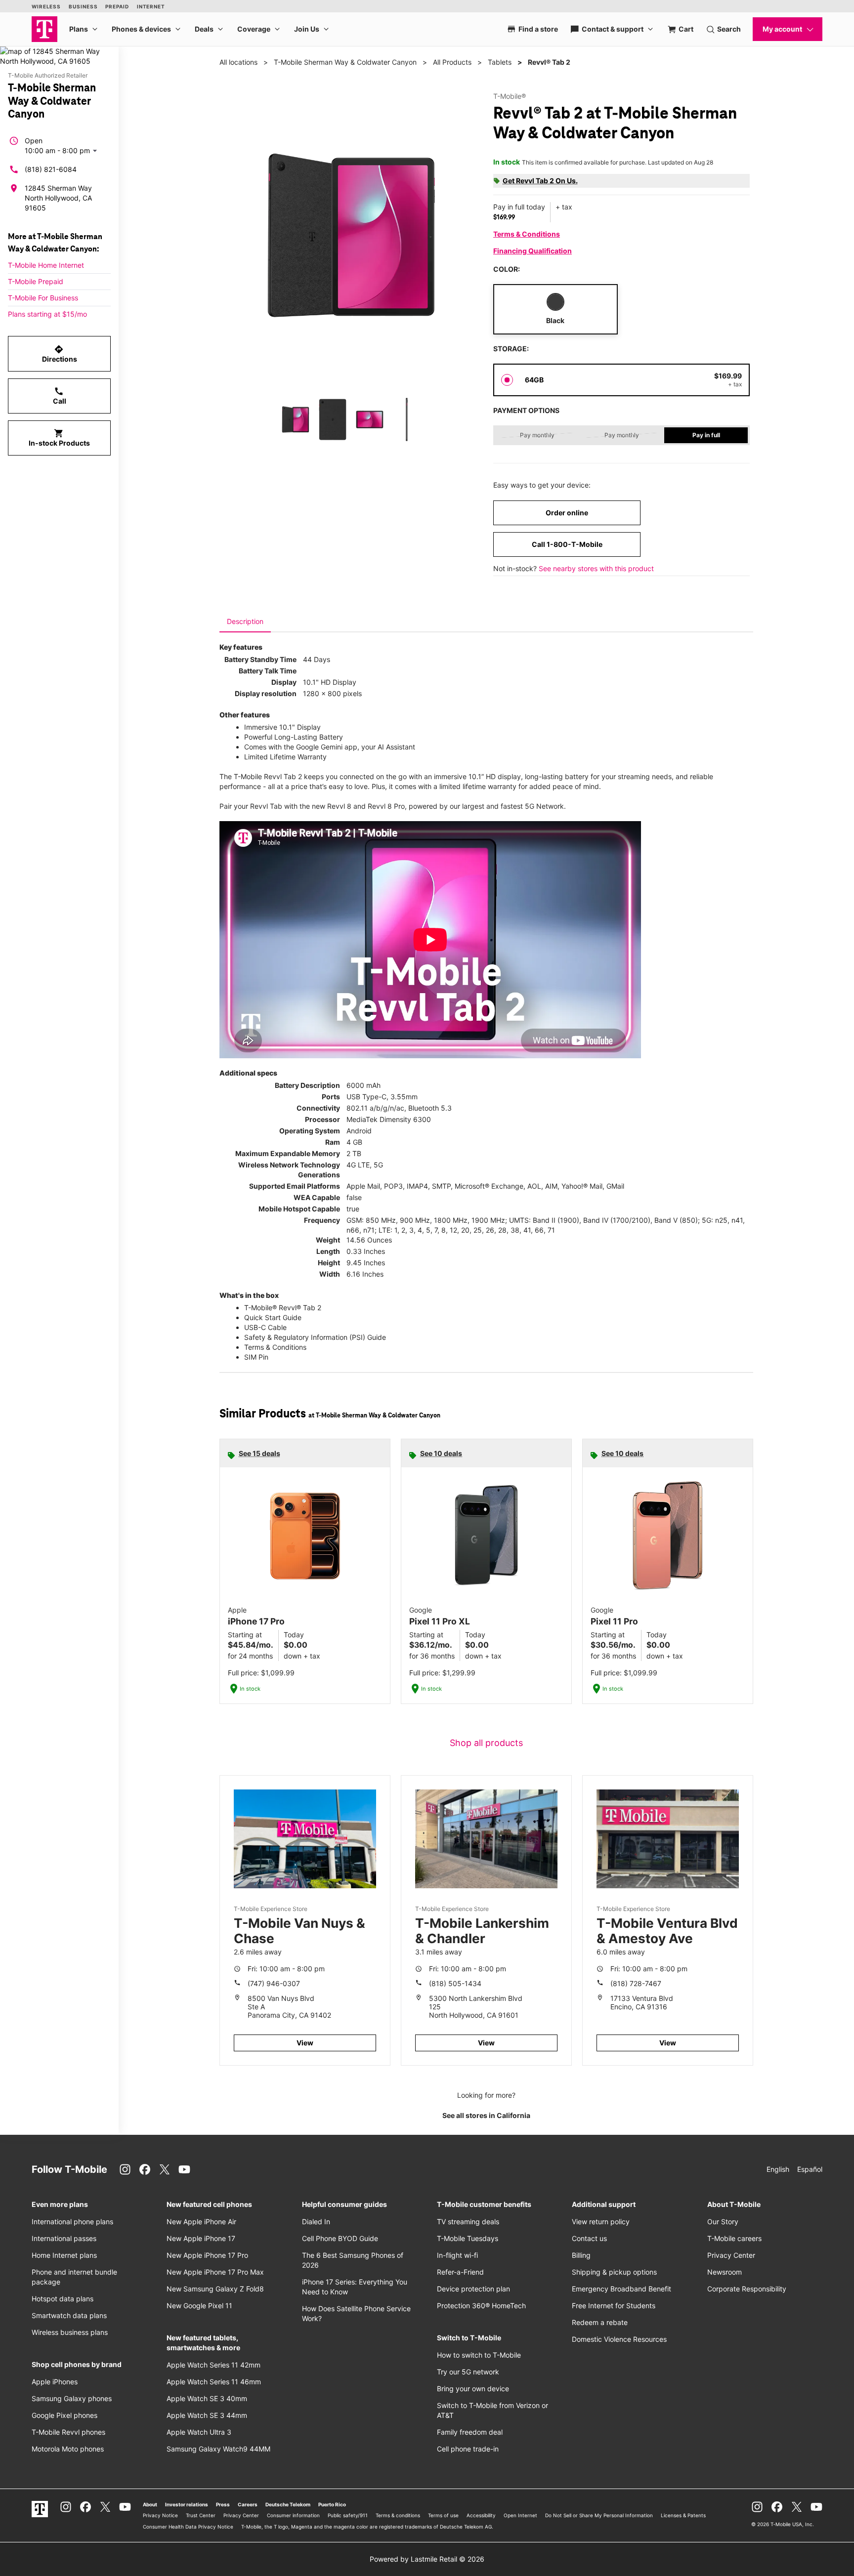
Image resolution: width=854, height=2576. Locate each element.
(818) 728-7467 (636, 1983)
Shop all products (486, 1743)
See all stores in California (486, 2115)
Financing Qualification (533, 251)
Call (60, 396)
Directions (60, 354)
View (305, 2043)
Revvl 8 (339, 806)
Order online (567, 513)
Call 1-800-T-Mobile (567, 544)
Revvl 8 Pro (386, 806)
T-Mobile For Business (43, 298)
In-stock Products (59, 438)
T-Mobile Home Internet (46, 265)
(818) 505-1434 (455, 1983)
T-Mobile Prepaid (36, 281)
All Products (452, 62)
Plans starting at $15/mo (47, 314)
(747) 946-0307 (274, 1983)
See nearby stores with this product (596, 568)
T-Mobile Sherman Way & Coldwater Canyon (345, 62)
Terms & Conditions (527, 234)
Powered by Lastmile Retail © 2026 (427, 2559)
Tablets (500, 62)
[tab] (245, 622)
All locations (238, 62)
